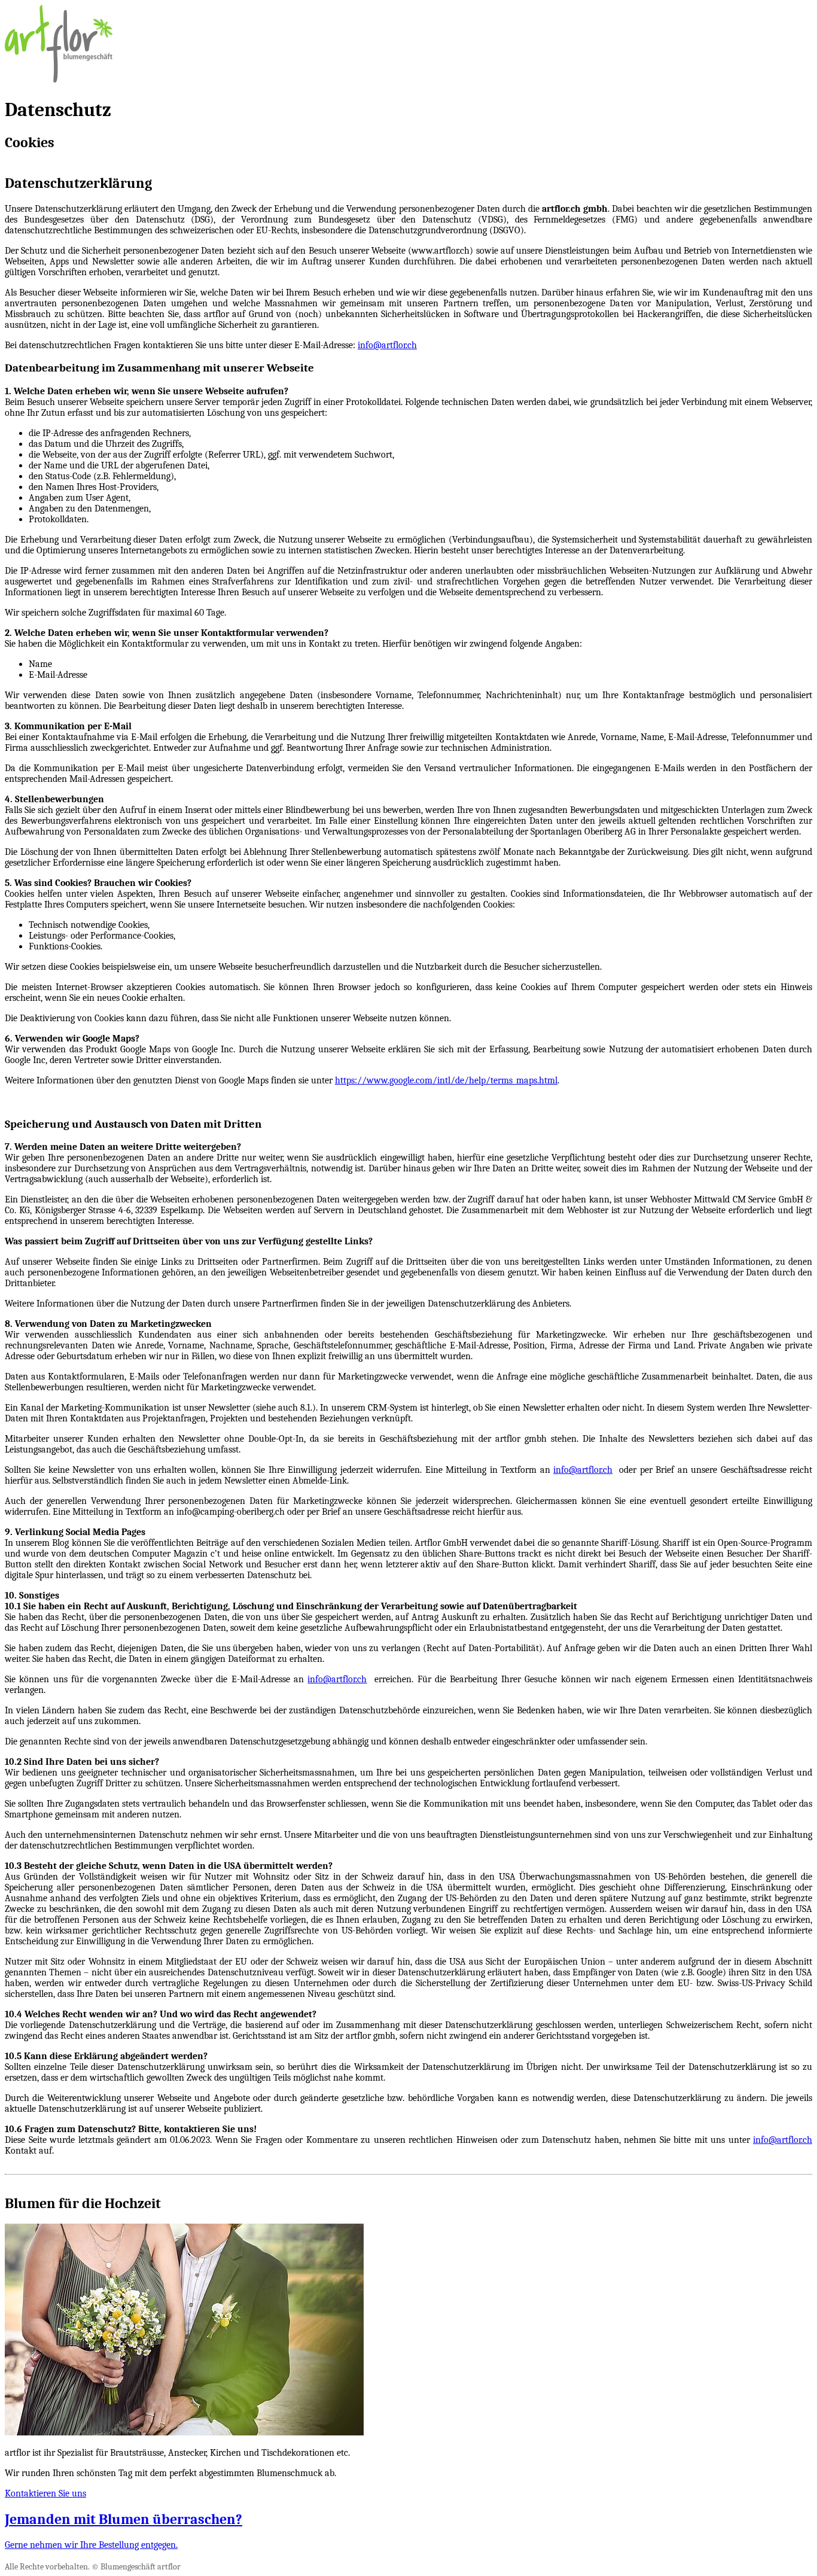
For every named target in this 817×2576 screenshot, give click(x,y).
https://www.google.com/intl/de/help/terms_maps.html (446, 1080)
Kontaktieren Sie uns (45, 2493)
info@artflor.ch (387, 345)
